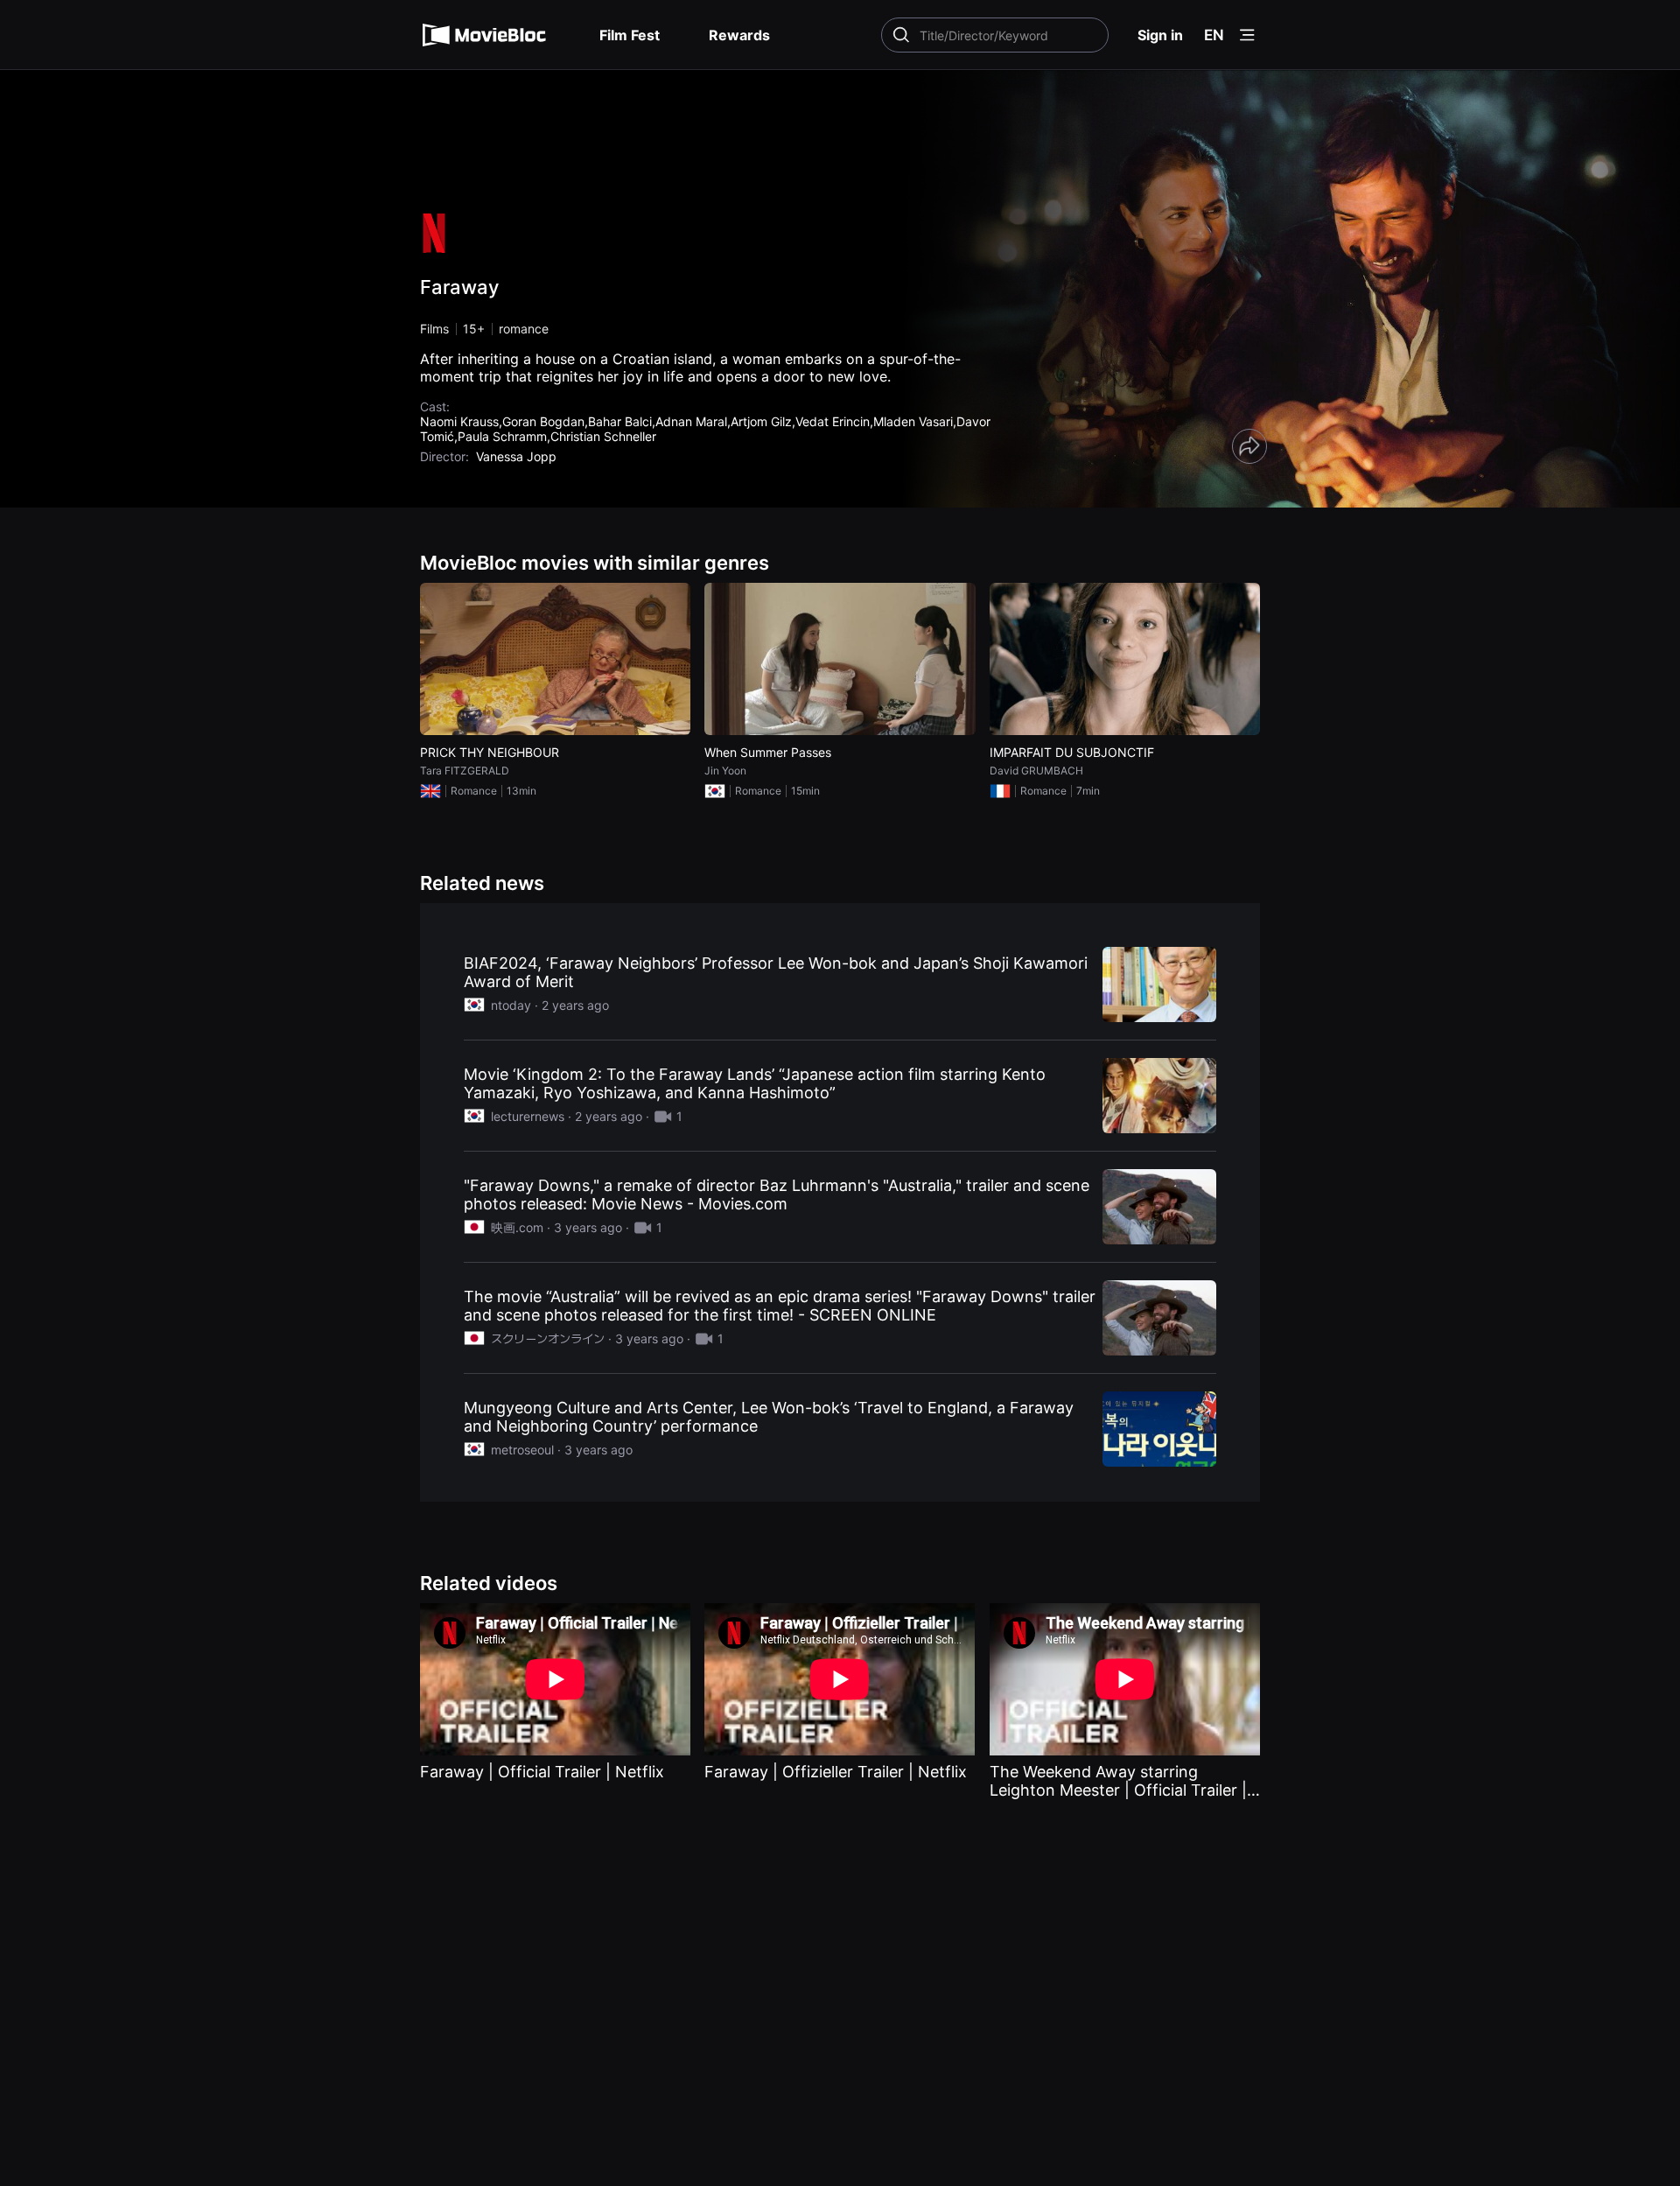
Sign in (1160, 35)
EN (1214, 35)
